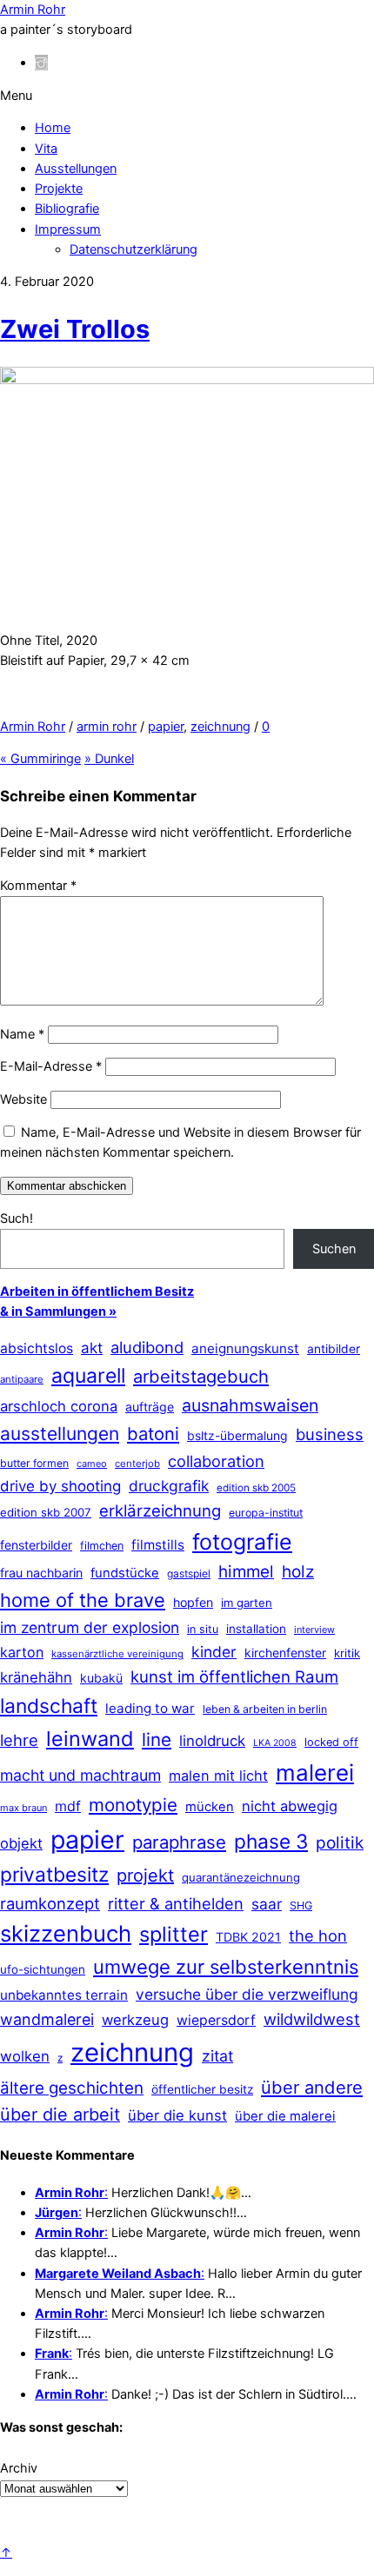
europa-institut (266, 1513)
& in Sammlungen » (58, 1311)
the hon (318, 1935)
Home (53, 128)
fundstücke (125, 1573)
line (157, 1739)
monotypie (133, 1805)
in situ (203, 1629)
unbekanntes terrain (64, 1995)
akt (92, 1348)
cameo (92, 1464)
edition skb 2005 (256, 1488)
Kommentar (38, 886)
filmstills (158, 1545)
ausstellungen (60, 1434)
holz (298, 1572)
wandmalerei (47, 2019)
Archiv (19, 2468)
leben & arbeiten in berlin (265, 1709)
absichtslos (37, 1348)
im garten (247, 1603)
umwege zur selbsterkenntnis (226, 1967)
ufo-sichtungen (43, 1969)
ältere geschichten (72, 2088)
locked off (331, 1742)
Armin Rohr (33, 727)
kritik (347, 1653)
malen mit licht (218, 1776)
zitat (217, 2056)
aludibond (147, 1347)
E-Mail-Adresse (51, 1066)
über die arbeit (60, 2115)
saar (267, 1904)
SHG (301, 1905)
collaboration (216, 1461)
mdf (68, 1806)
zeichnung (220, 727)
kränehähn (36, 1677)
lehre (19, 1740)
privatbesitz (54, 1874)
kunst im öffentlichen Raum (234, 1676)
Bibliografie (67, 209)
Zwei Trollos (75, 329)
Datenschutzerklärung (134, 249)
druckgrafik (169, 1486)
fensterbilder (36, 1545)
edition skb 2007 (46, 1512)
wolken (25, 2056)
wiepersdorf (216, 2020)
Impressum (68, 229)
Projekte (59, 189)
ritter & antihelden (176, 1903)
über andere (312, 2087)
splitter (174, 1934)
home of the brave (83, 1600)
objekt (21, 1843)
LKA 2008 (275, 1743)
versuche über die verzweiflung (247, 1994)
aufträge (150, 1407)
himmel (246, 1572)
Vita (46, 149)
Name (22, 1034)
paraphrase (179, 1842)
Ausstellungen (76, 169)
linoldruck (212, 1741)
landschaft (49, 1706)
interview (314, 1630)
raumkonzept (50, 1903)
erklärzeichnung (160, 1510)
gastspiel (189, 1573)
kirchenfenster (285, 1653)
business (330, 1434)
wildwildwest (312, 2019)
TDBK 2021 (248, 1937)
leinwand (90, 1739)
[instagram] (41, 63)
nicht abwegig (290, 1806)
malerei (315, 1773)
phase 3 (271, 1841)
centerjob (137, 1464)
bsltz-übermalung (237, 1435)
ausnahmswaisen (250, 1405)
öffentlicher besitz (202, 2089)
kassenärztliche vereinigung (117, 1654)
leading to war (150, 1708)
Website (23, 1099)
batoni (153, 1434)
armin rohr (107, 727)
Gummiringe (40, 759)
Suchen (334, 1249)
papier (166, 727)
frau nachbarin (41, 1573)
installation (256, 1629)
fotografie (242, 1542)
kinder (214, 1652)
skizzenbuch (66, 1933)
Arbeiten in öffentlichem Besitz (97, 1291)
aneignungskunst (245, 1348)
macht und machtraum (80, 1775)
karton (22, 1652)
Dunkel (109, 759)
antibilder (334, 1349)
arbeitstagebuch (201, 1376)
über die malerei (285, 2116)
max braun (23, 1808)
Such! (17, 1218)
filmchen (102, 1546)
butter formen (34, 1463)
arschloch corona (59, 1406)
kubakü (101, 1678)
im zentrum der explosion (90, 1627)
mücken (210, 1807)
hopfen (193, 1602)
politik (340, 1843)
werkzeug (135, 2020)
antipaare (22, 1379)
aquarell (88, 1376)
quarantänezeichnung (241, 1877)
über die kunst (177, 2115)
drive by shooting (60, 1486)
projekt (145, 1876)
